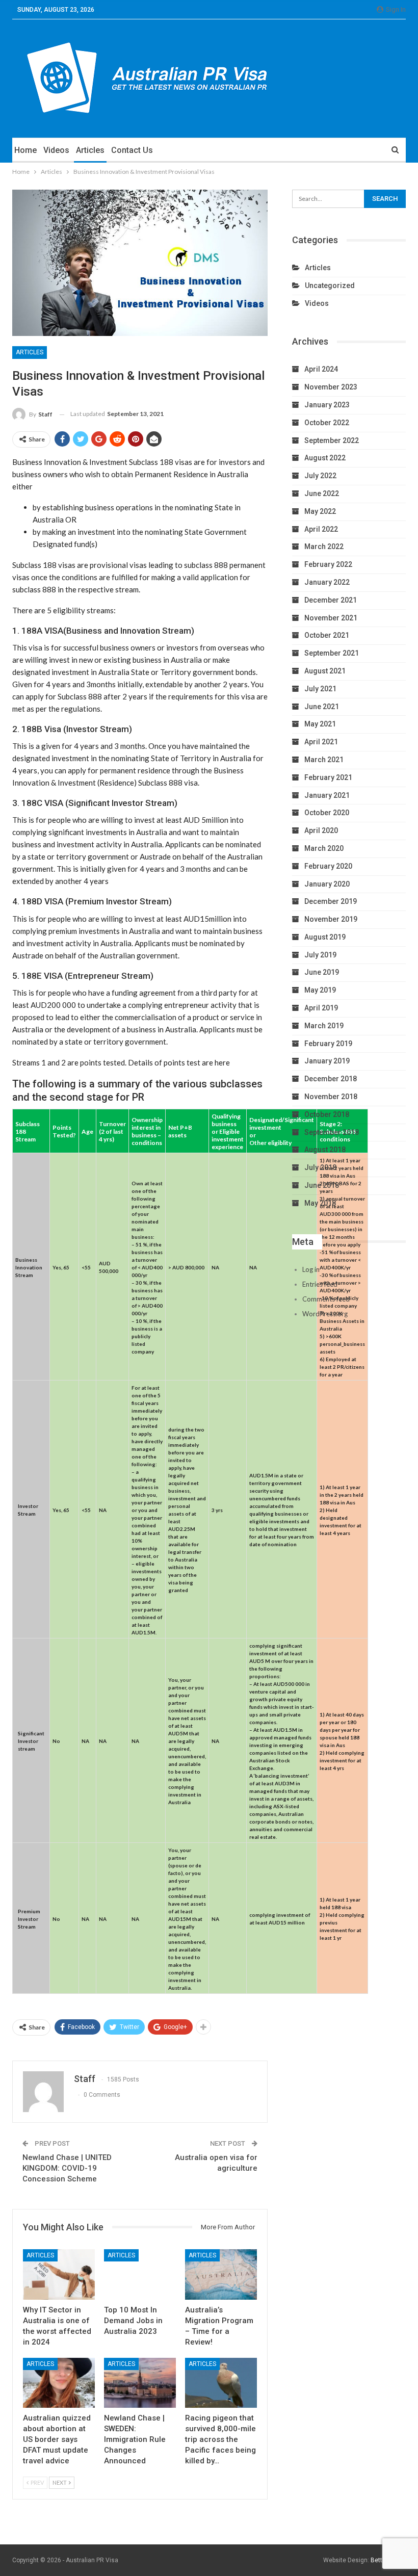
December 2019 (331, 901)
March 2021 (324, 760)
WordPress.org (325, 1314)
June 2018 (322, 1185)
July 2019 (320, 955)
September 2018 (332, 1132)
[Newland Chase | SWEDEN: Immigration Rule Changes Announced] (140, 2383)
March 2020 (324, 848)
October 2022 (327, 423)
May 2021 (320, 724)
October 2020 (327, 813)
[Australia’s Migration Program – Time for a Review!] (221, 2274)
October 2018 (327, 1114)
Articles (90, 150)
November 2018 (331, 1097)
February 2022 (328, 564)
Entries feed (320, 1284)
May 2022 (320, 511)
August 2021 (325, 671)
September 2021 (332, 653)
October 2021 (327, 635)
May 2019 (320, 990)
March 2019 (324, 1026)
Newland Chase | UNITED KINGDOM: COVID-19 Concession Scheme (67, 2168)
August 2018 (325, 1150)
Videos (56, 150)
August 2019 (325, 937)
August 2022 (325, 458)
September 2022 (332, 440)
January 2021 (327, 795)
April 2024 (321, 369)
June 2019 (322, 972)
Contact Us (132, 150)
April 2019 (321, 1008)
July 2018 (320, 1167)
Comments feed (326, 1299)
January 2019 (327, 1061)
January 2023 (327, 405)
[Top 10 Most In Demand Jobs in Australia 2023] (140, 2274)
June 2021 (322, 707)
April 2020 (321, 830)
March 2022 (324, 547)
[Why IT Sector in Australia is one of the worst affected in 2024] (59, 2274)
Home (25, 150)
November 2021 (331, 618)
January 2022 (327, 582)
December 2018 (331, 1079)
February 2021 (328, 777)
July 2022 (320, 476)
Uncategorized (330, 285)
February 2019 (328, 1044)
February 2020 (328, 866)
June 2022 (322, 493)
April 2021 (321, 742)
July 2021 (320, 689)
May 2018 (320, 1203)
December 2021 (331, 600)
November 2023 (331, 387)
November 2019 (331, 919)
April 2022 (321, 529)
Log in (311, 1269)
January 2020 (327, 884)
